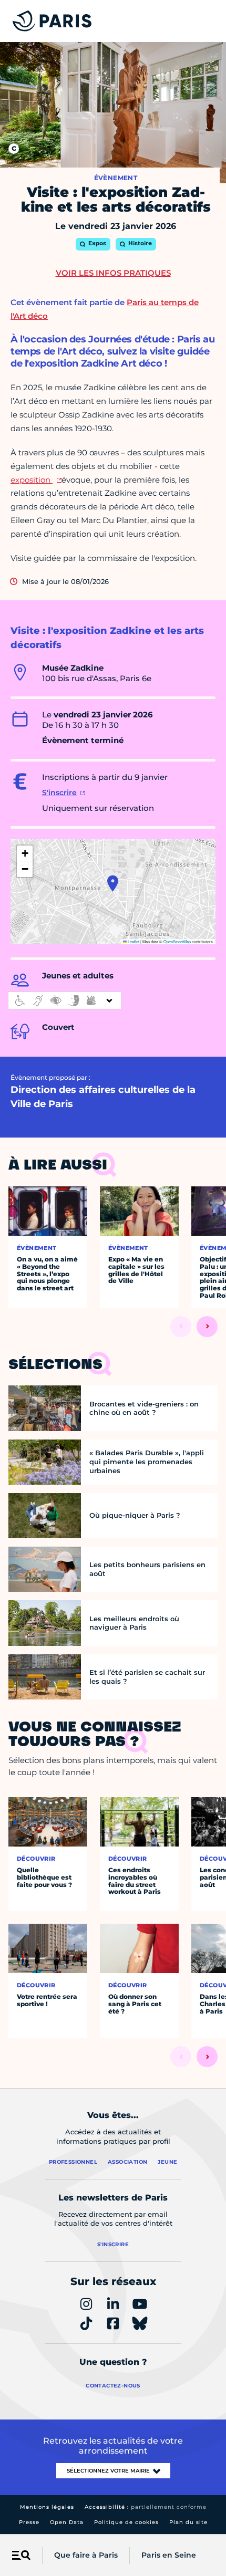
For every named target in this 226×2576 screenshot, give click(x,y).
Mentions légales (47, 2507)
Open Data (67, 2522)
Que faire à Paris (86, 2555)
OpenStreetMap (177, 941)
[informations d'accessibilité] (65, 1000)
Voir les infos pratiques (113, 273)
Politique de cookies (126, 2522)
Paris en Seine (169, 2555)
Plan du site (188, 2522)
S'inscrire (59, 792)
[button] (113, 883)
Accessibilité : (146, 2507)
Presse (29, 2522)
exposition (32, 480)
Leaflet (133, 941)
